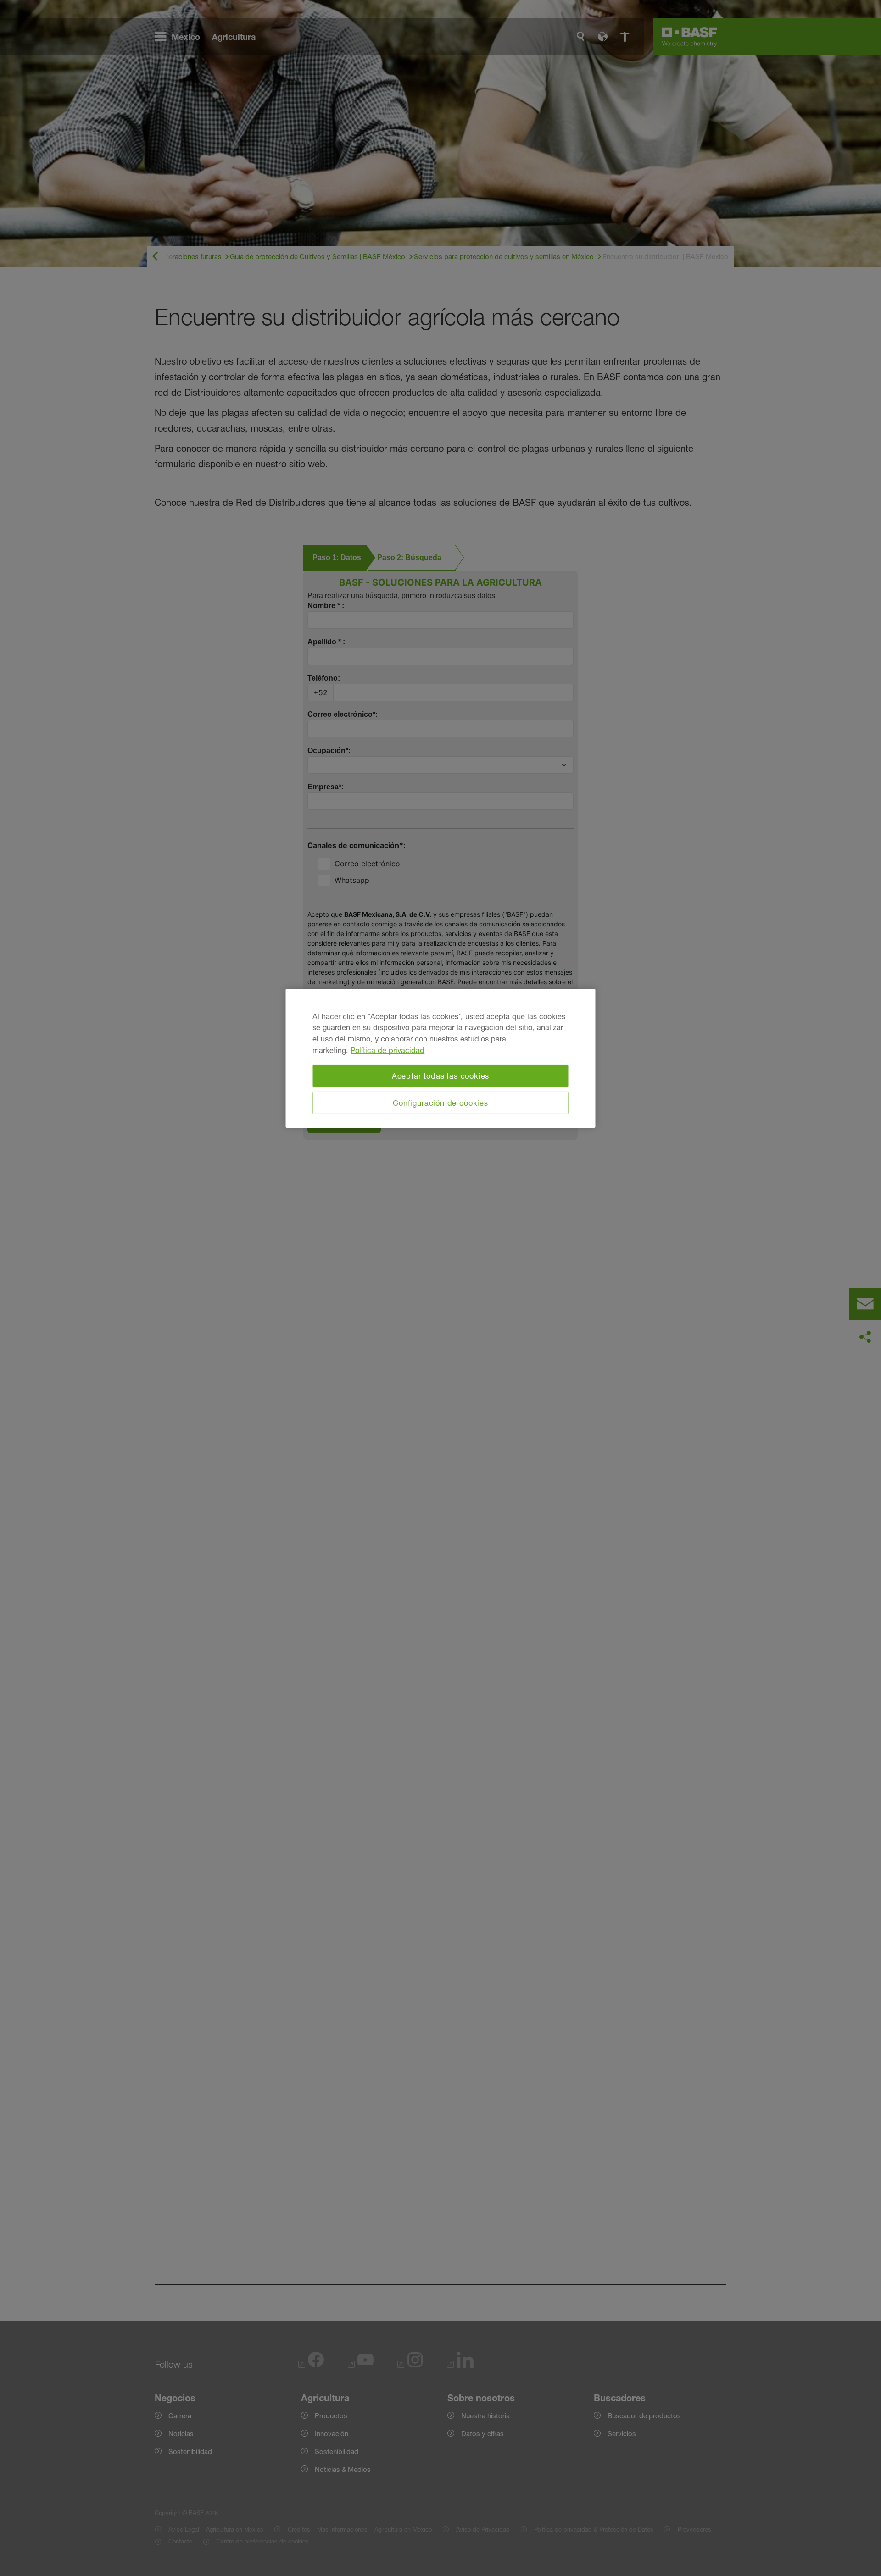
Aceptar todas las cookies (441, 1076)
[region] (441, 1058)
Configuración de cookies (440, 1103)
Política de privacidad (388, 1050)
